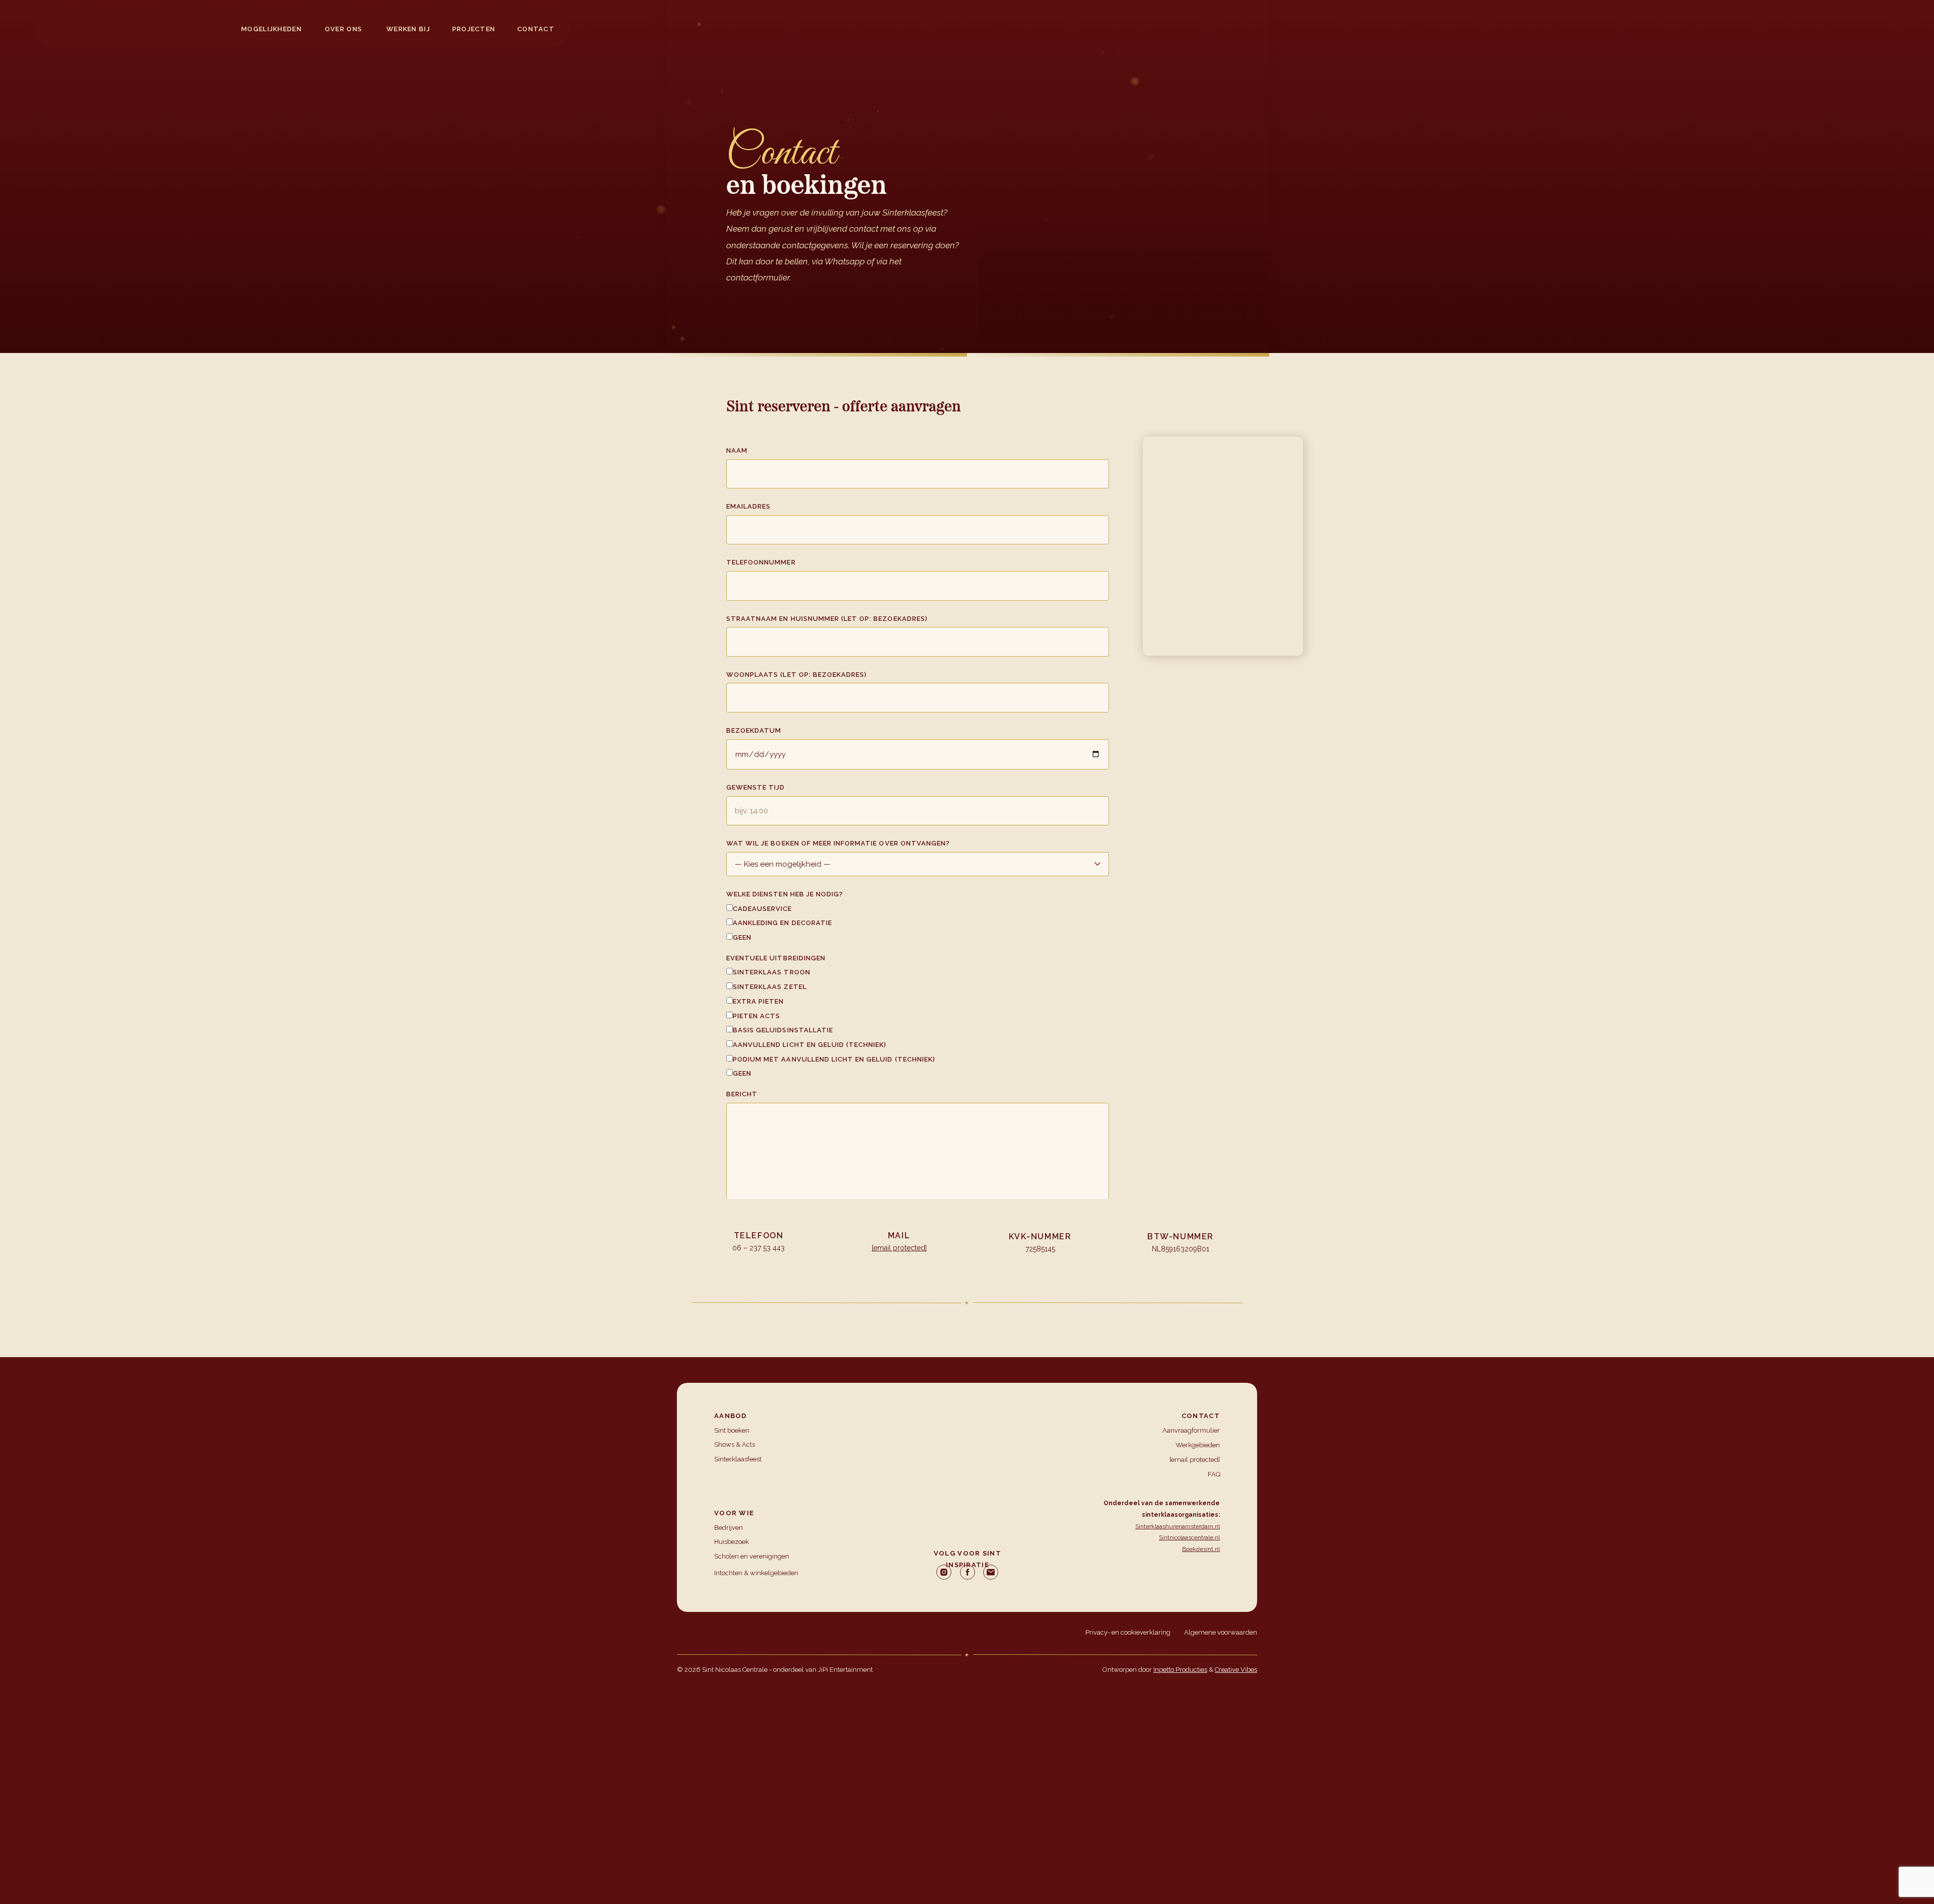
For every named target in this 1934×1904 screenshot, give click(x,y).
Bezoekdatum (754, 730)
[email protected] (899, 1248)
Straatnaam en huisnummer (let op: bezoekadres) (827, 619)
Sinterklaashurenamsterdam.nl (1178, 1526)
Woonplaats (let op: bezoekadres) (797, 675)
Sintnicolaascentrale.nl (1189, 1537)
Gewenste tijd (756, 787)
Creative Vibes (1236, 1670)
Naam (737, 450)
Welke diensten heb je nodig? (785, 894)
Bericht (742, 1094)
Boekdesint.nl (1201, 1549)
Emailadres (748, 506)
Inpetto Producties (1180, 1670)
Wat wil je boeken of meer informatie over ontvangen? (838, 843)
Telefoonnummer (761, 562)
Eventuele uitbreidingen (776, 958)
